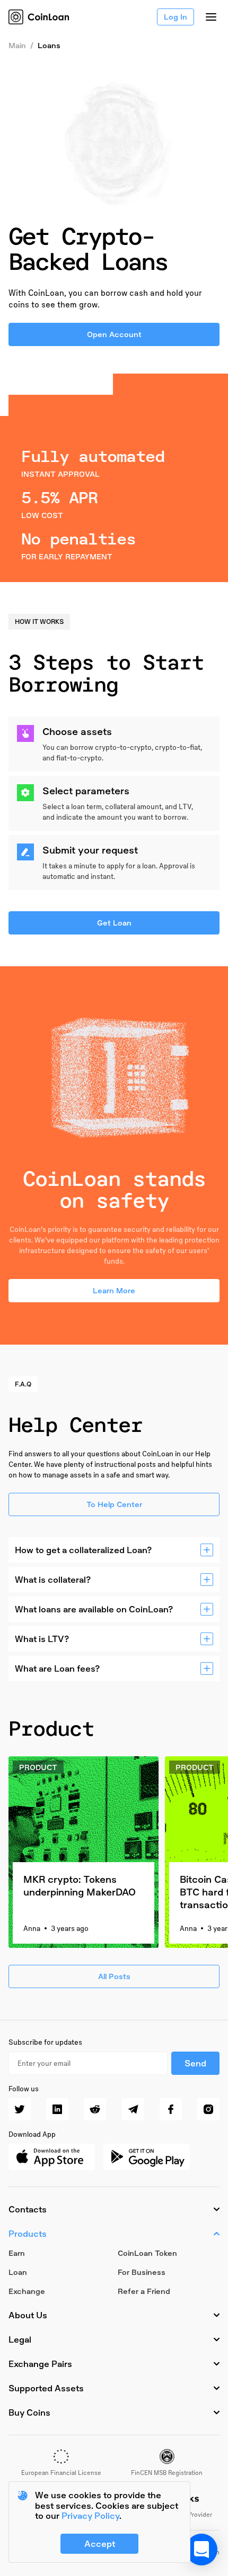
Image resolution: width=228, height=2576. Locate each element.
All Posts (114, 1976)
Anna (32, 1928)
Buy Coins (29, 2412)
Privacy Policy (90, 2516)
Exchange (27, 2291)
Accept (100, 2544)
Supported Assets (46, 2388)
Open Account (114, 334)
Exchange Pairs (40, 2364)
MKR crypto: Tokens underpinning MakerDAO (80, 1885)
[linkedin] (57, 2109)
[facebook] (171, 2109)
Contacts (28, 2209)
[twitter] (20, 2109)
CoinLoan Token (147, 2253)
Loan (18, 2272)
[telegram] (133, 2109)
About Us (28, 2315)
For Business (142, 2272)
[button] (201, 2550)
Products (28, 2234)
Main (17, 45)
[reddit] (95, 2109)
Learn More (114, 1290)
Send (195, 2063)
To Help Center (114, 1504)
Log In (176, 17)
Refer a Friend (144, 2291)
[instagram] (208, 2109)
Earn (17, 2253)
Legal (20, 2339)
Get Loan (114, 923)
